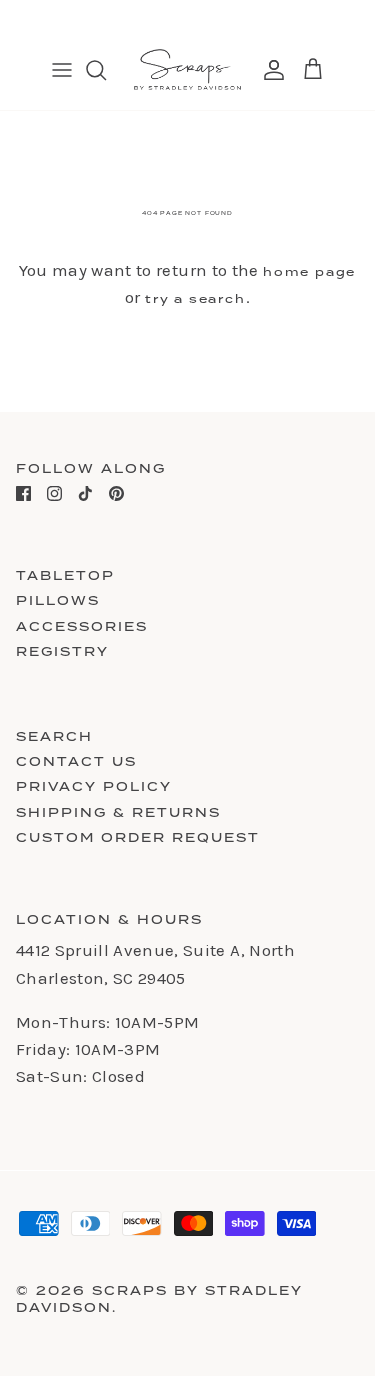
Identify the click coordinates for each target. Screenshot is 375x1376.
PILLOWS (58, 600)
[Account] (269, 70)
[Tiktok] (85, 493)
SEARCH (54, 736)
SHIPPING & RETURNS (118, 812)
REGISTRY (62, 651)
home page (309, 272)
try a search (195, 299)
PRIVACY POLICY (94, 786)
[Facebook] (23, 493)
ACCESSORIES (82, 626)
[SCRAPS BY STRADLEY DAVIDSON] (187, 70)
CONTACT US (76, 761)
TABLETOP (65, 575)
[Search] (106, 70)
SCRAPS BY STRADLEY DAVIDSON (159, 1299)
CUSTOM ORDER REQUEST (138, 837)
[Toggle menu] (62, 70)
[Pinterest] (116, 493)
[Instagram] (54, 493)
